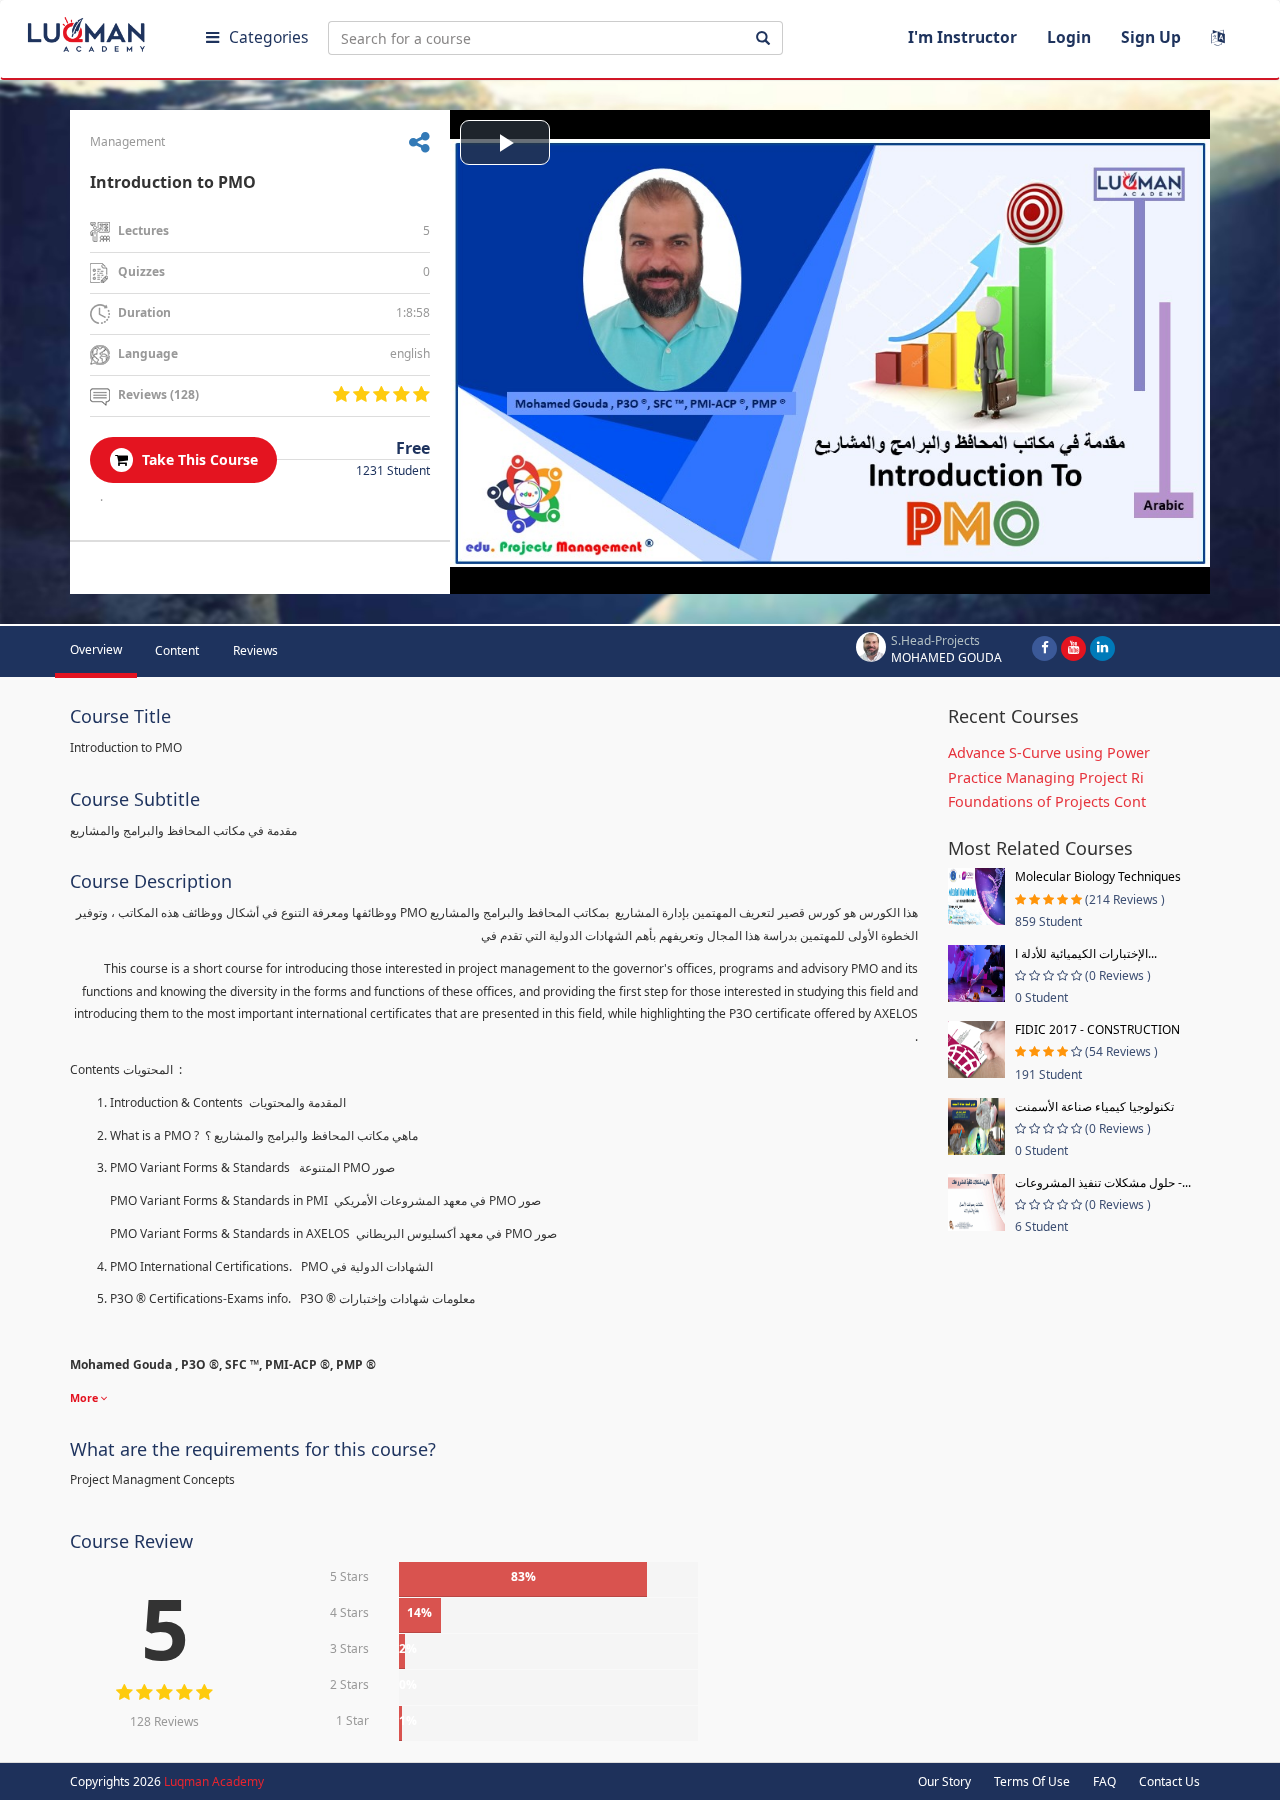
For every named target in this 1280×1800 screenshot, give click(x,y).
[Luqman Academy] (101, 30)
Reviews (255, 650)
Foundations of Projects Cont (1047, 801)
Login (1069, 37)
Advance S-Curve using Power (1049, 752)
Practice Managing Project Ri (1046, 777)
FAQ (1104, 1781)
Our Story (944, 1781)
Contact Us (1169, 1781)
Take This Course (198, 459)
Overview (96, 649)
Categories (268, 37)
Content (177, 650)
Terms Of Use (1032, 1781)
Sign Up (1151, 37)
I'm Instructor (962, 37)
